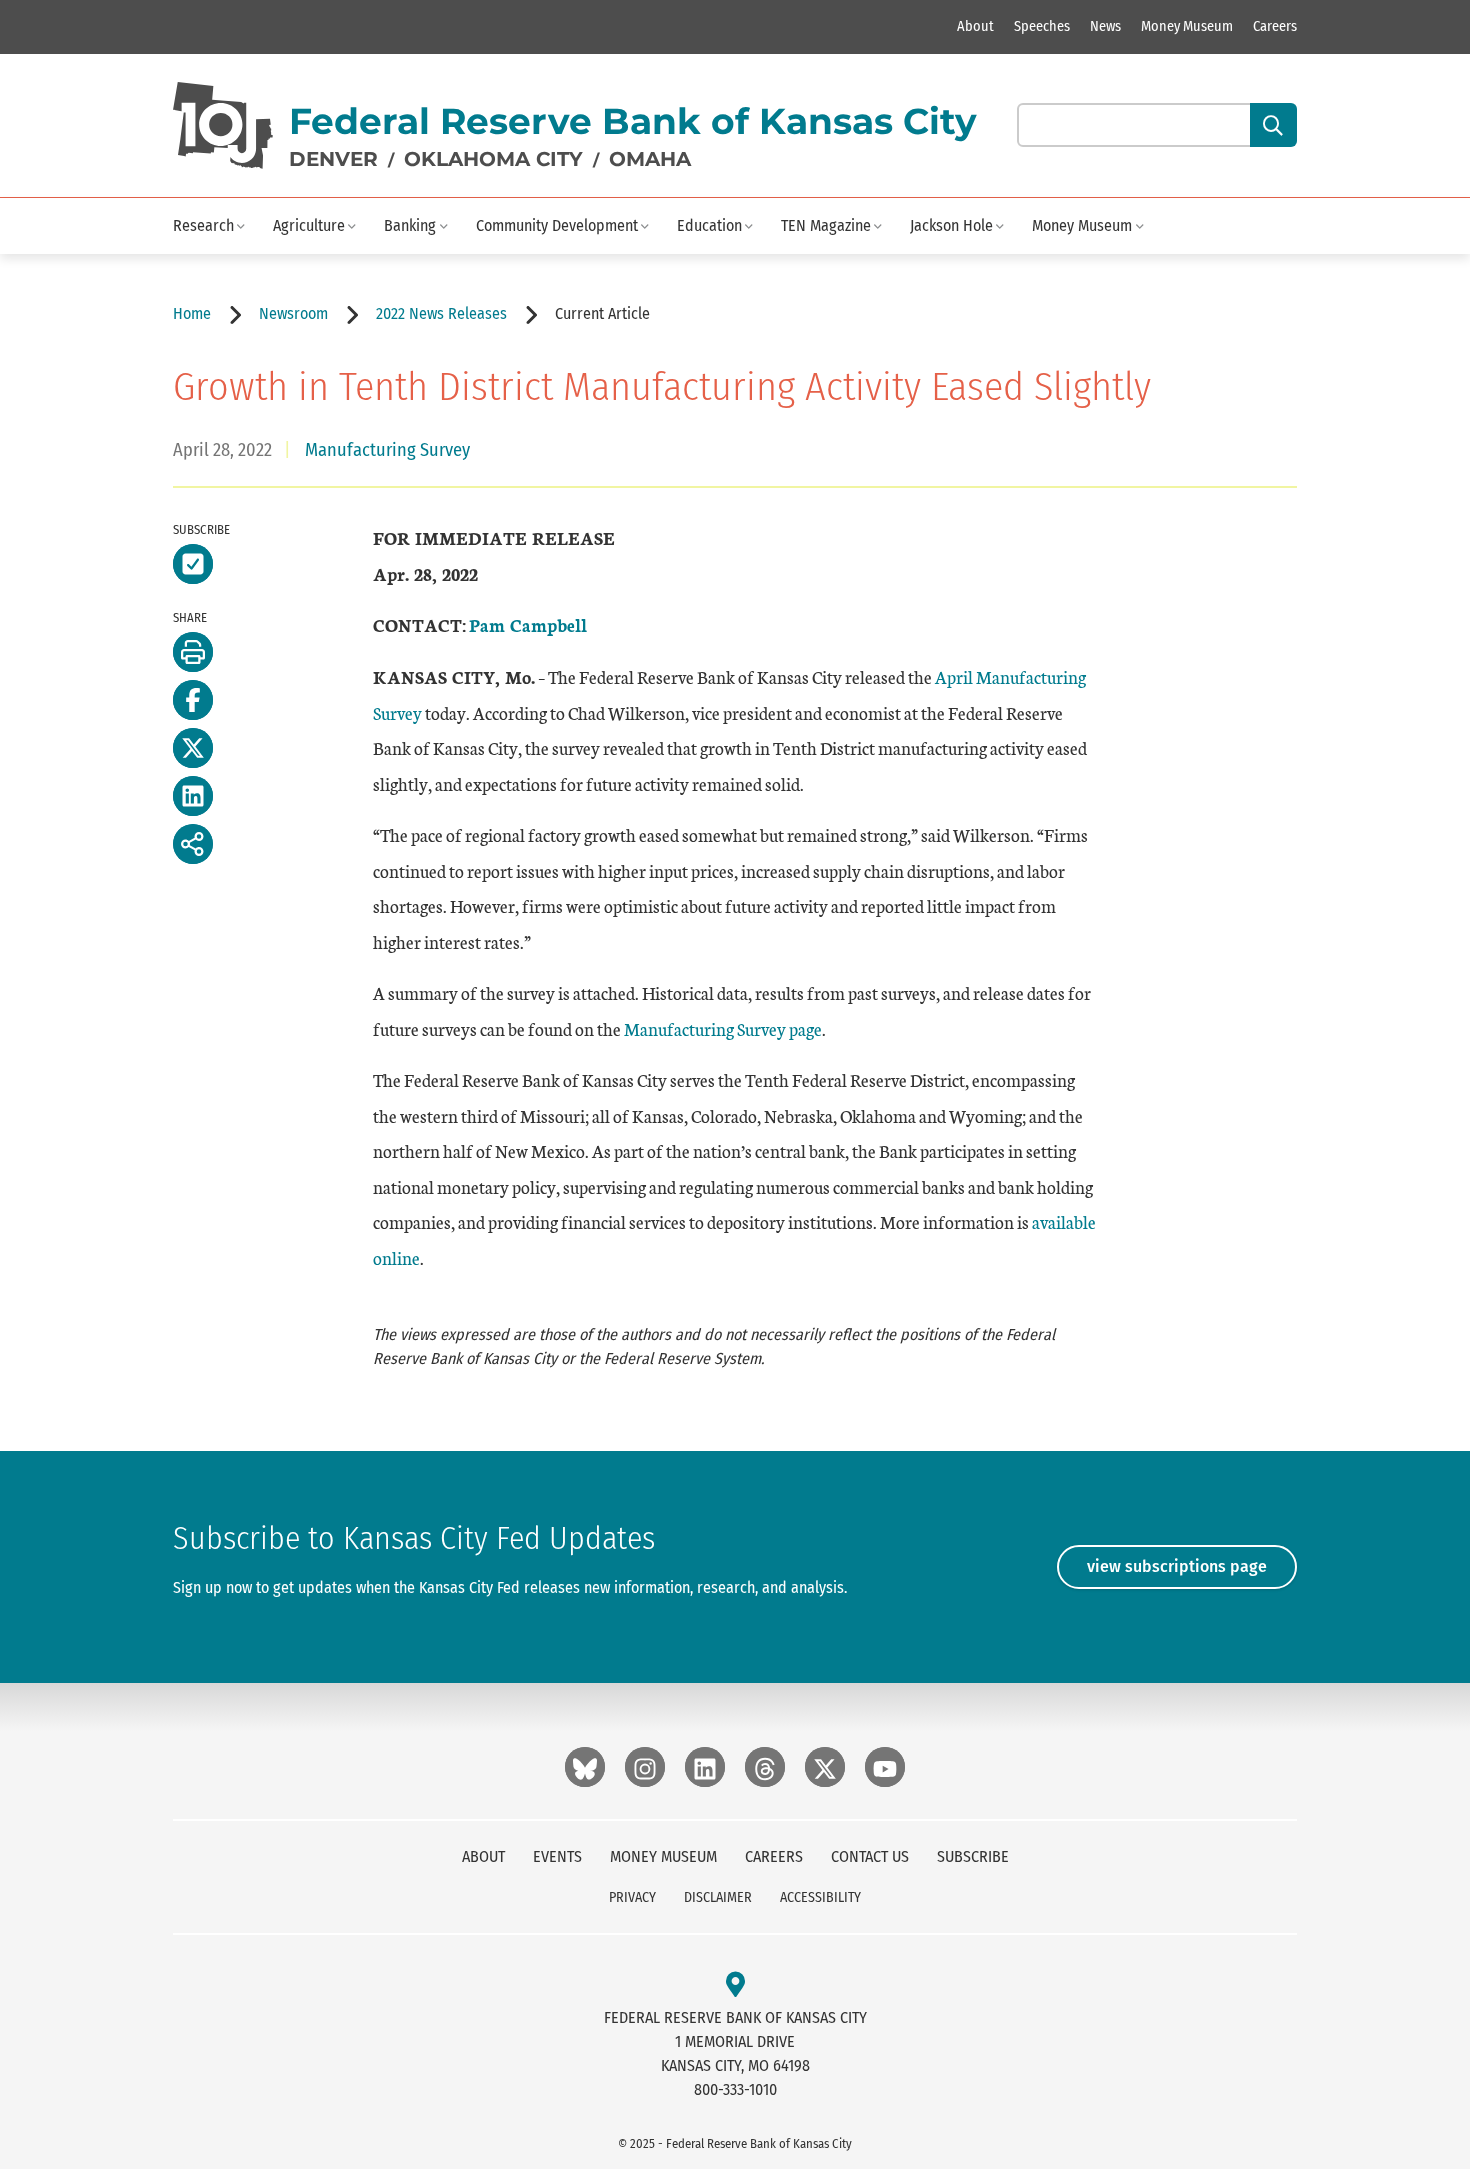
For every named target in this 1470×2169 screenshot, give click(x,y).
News (1105, 26)
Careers (1275, 26)
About (975, 26)
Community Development (557, 225)
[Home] (223, 125)
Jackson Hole (951, 225)
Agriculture (309, 225)
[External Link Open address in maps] (735, 1985)
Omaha (650, 159)
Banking (410, 225)
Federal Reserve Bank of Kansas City (633, 121)
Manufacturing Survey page (723, 1028)
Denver (333, 159)
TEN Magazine (826, 225)
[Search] (1273, 125)
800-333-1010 (735, 2089)
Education (709, 225)
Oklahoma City (493, 159)
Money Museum (1187, 26)
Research (203, 225)
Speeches (1042, 26)
